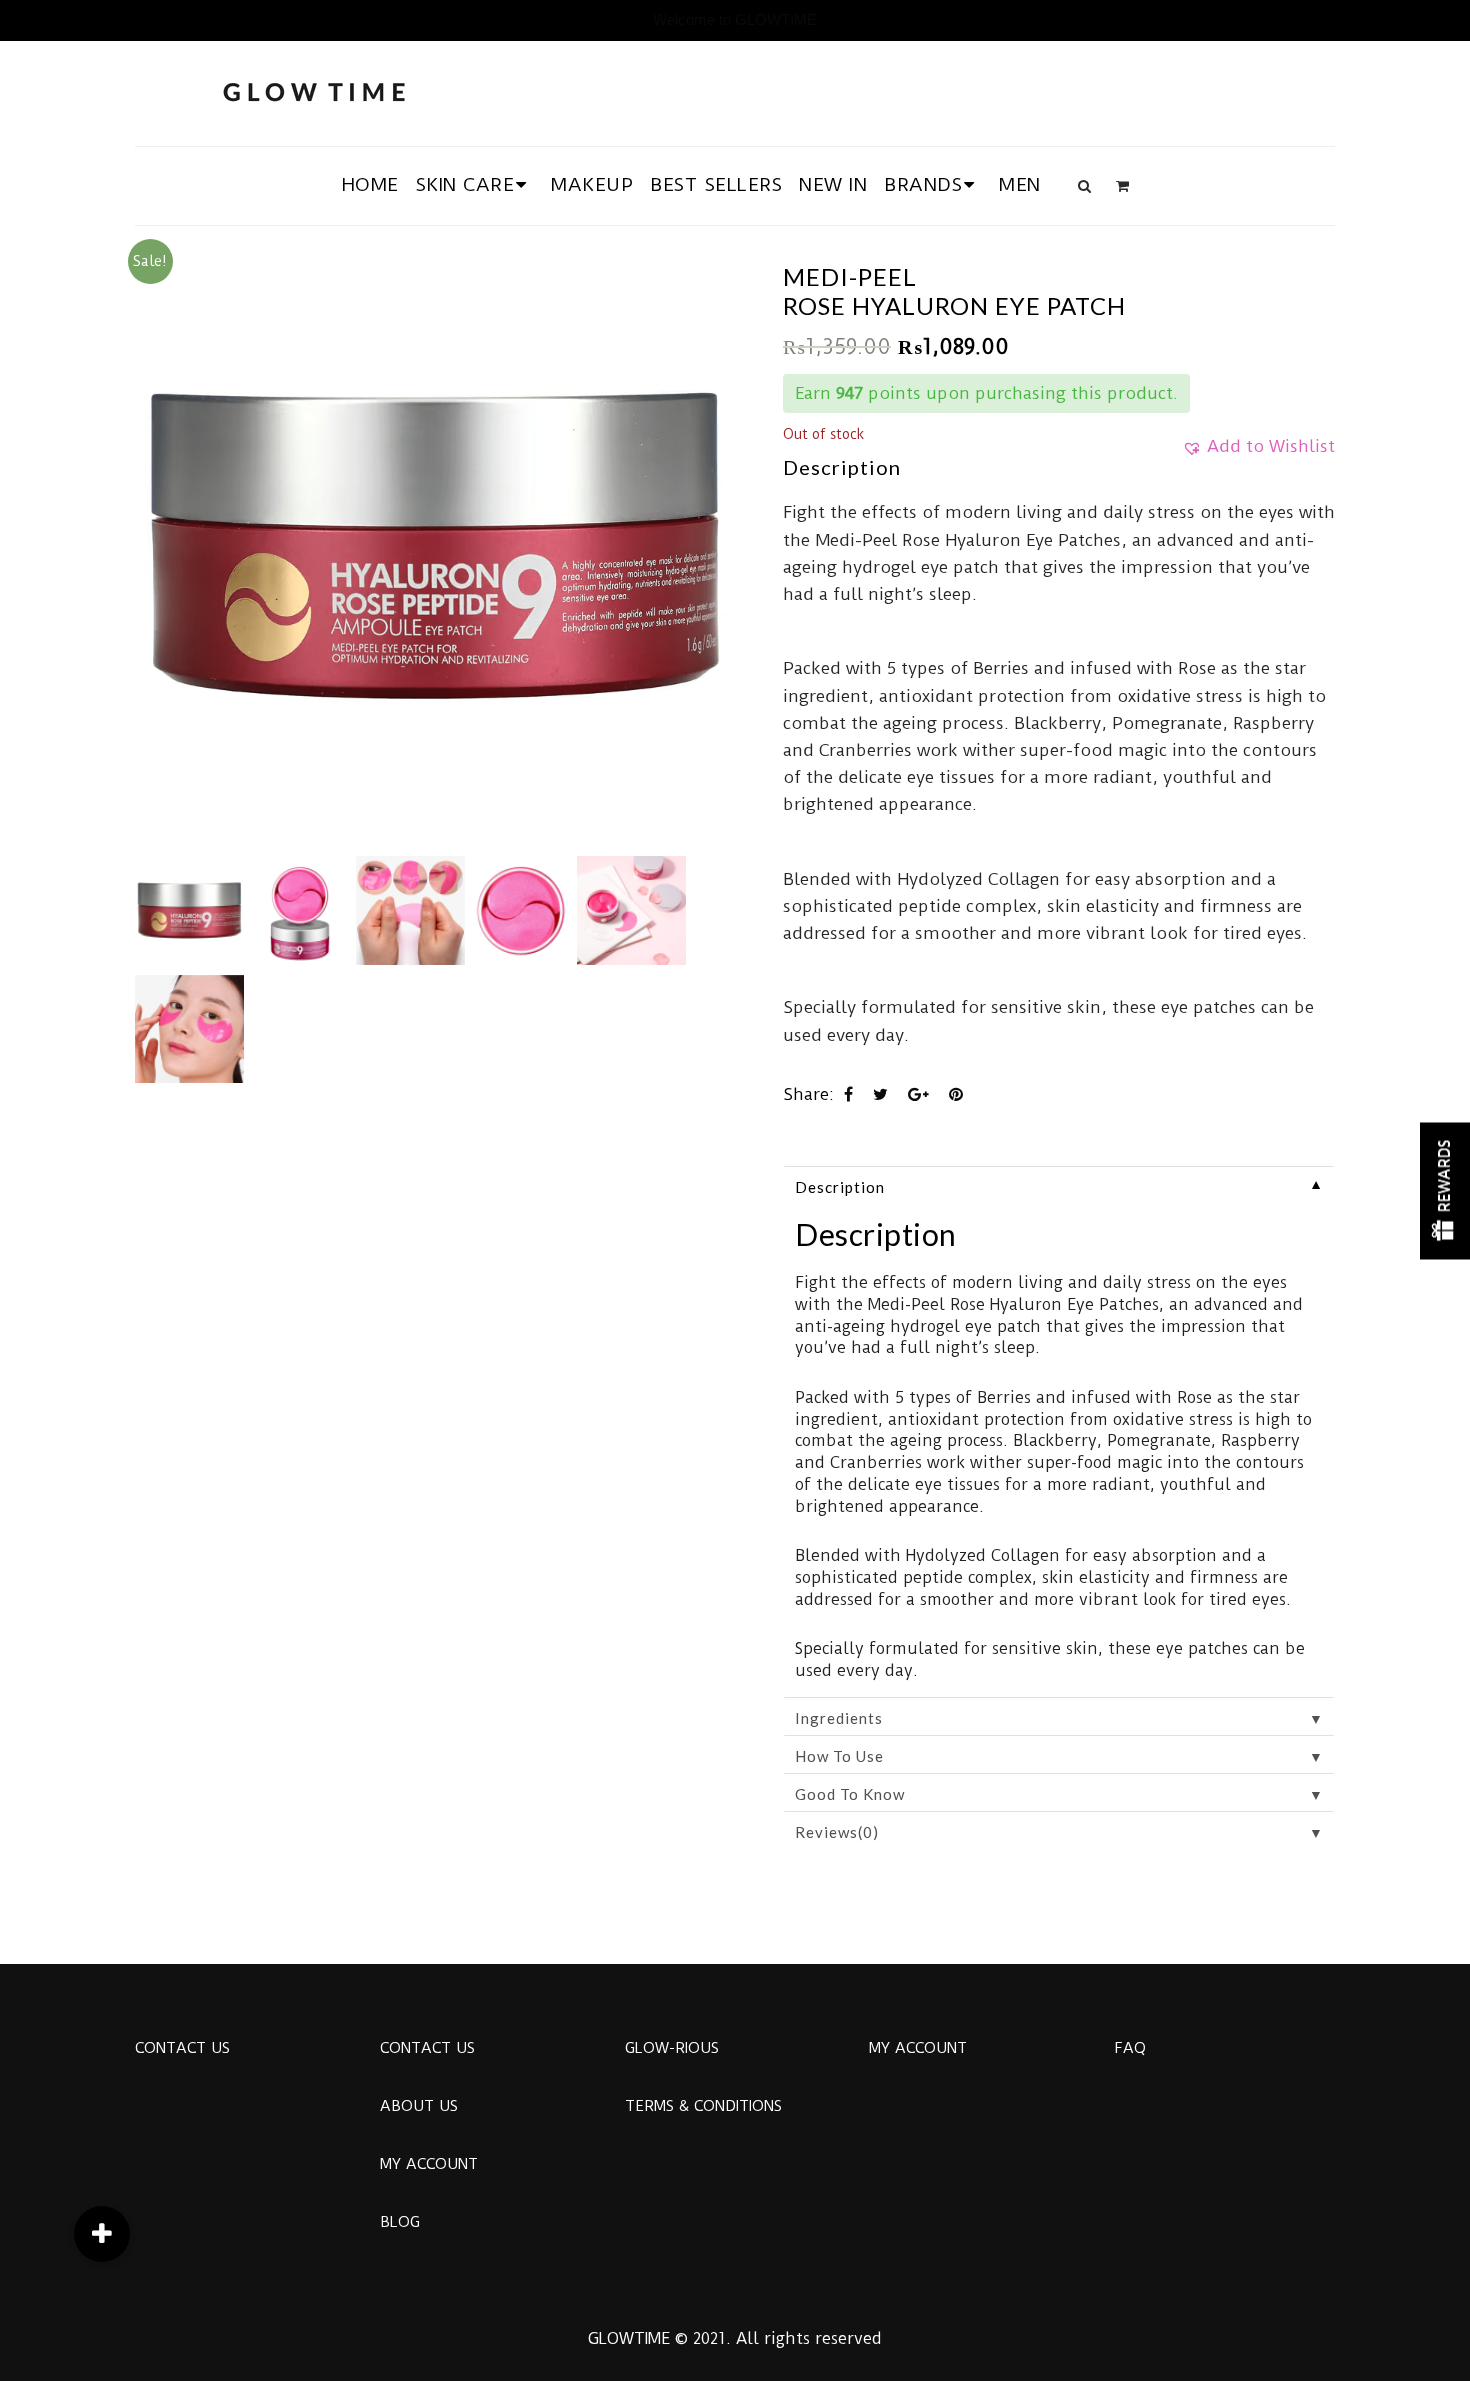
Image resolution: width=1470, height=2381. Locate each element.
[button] (1258, 453)
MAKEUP (592, 184)
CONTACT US (182, 2048)
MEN (1020, 184)
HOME (370, 184)
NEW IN (833, 184)
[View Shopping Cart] (1122, 186)
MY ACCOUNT (429, 2164)
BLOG (400, 2222)
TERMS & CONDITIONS (703, 2106)
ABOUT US (419, 2106)
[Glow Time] (314, 89)
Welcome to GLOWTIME (735, 19)
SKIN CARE (465, 184)
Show (1445, 1190)
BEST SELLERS (716, 184)
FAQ (1130, 2048)
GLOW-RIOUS (672, 2048)
